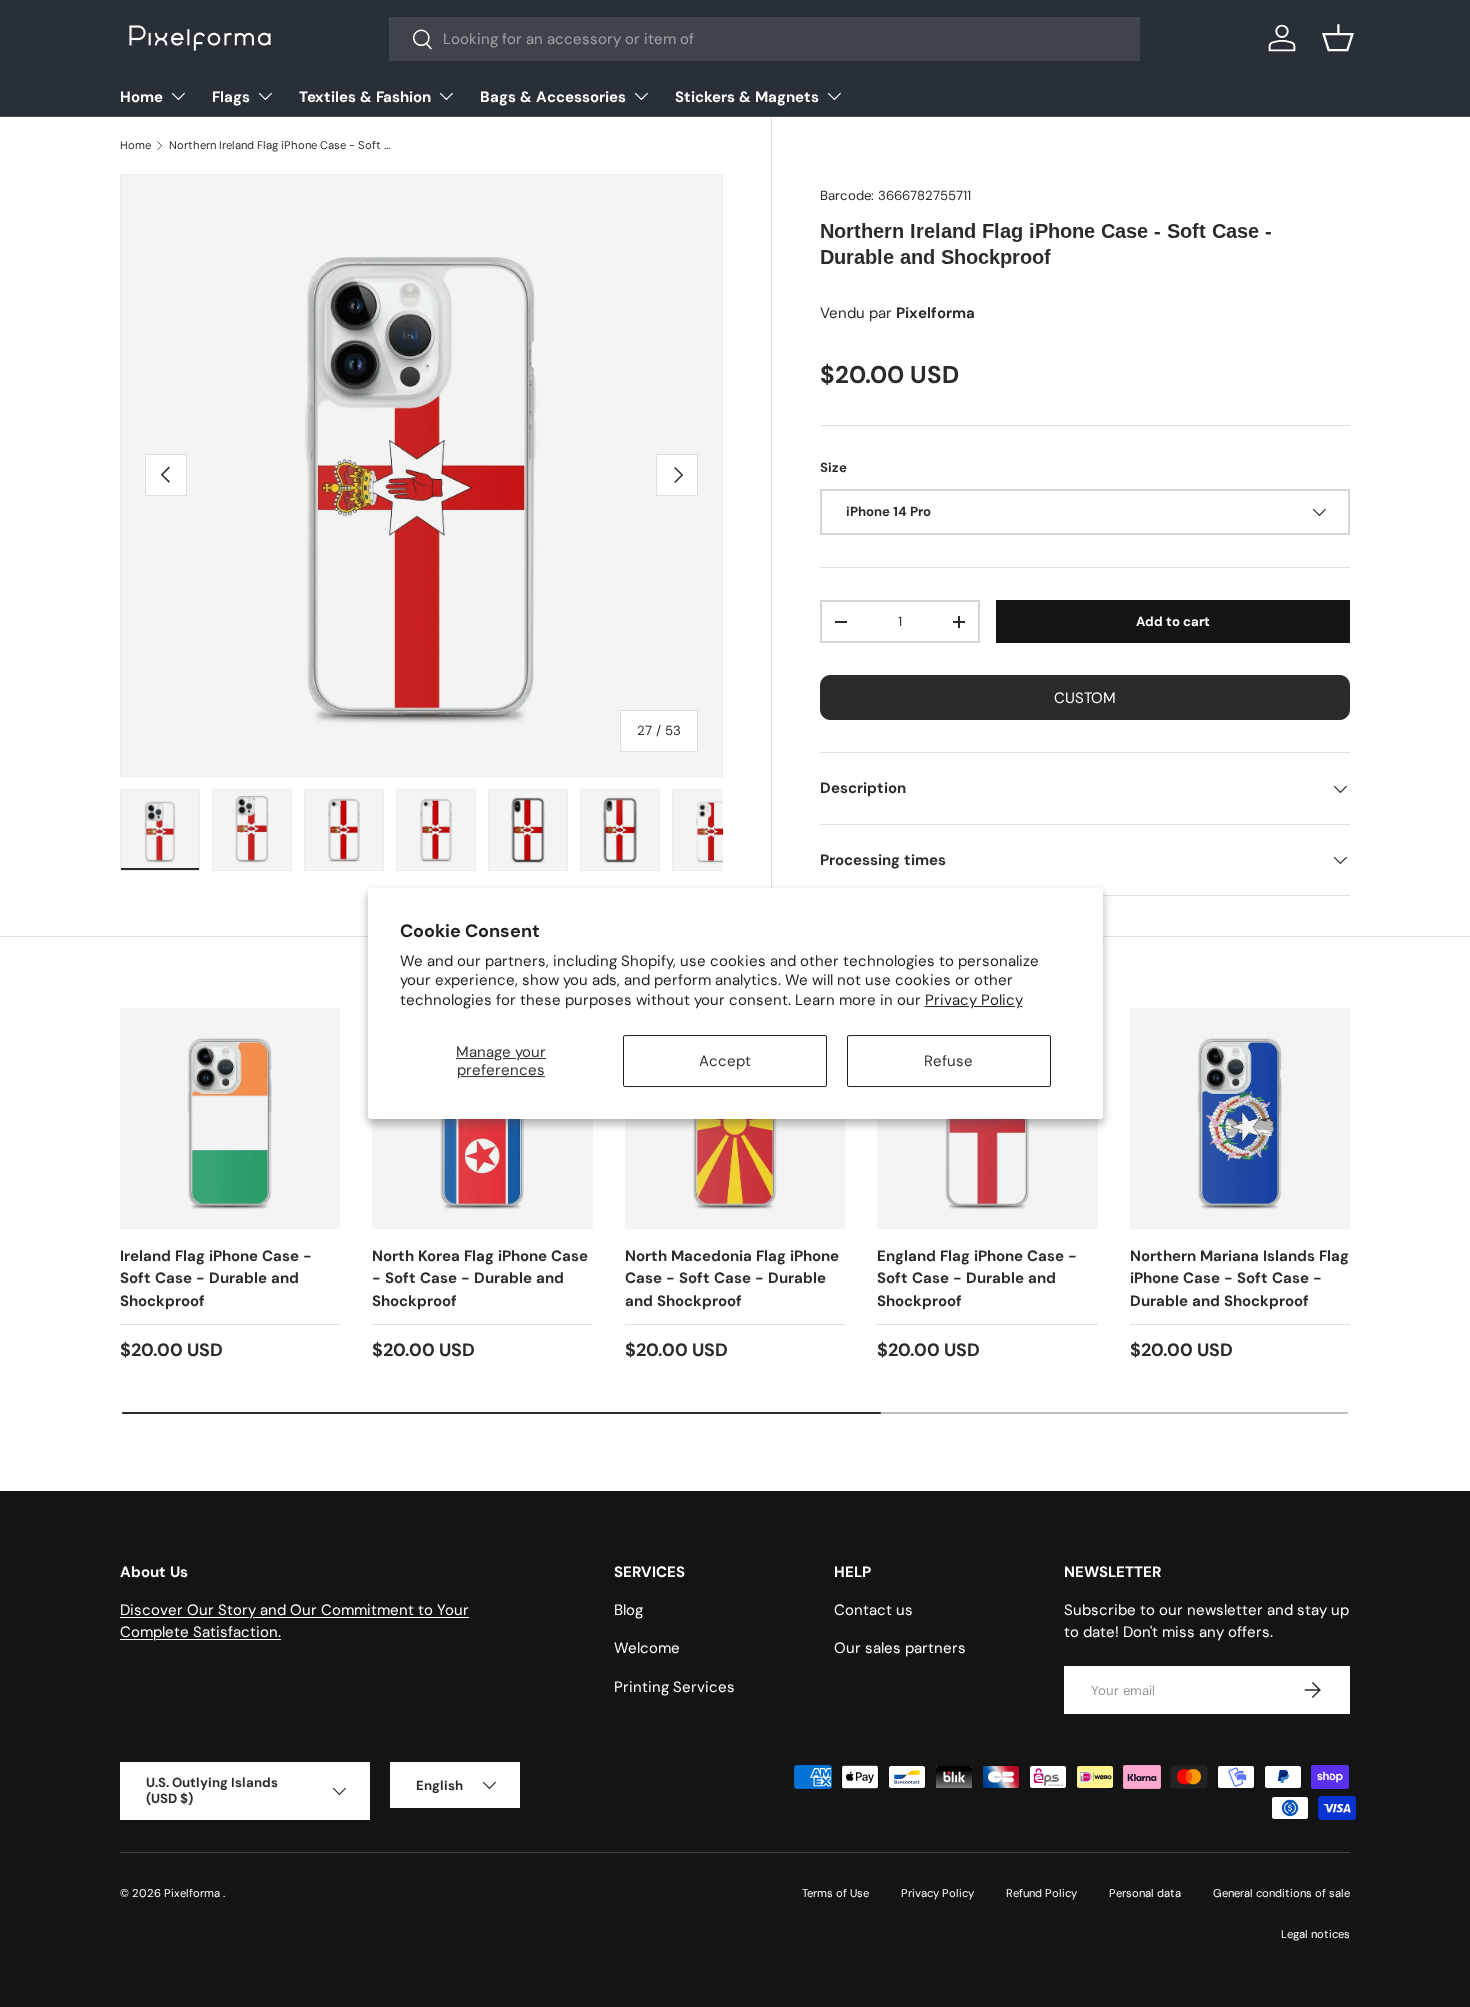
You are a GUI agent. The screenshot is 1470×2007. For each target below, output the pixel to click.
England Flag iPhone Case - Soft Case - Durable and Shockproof (977, 1278)
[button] (1338, 38)
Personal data (1145, 1893)
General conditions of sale (1281, 1893)
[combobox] (764, 39)
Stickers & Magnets (747, 97)
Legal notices (1315, 1934)
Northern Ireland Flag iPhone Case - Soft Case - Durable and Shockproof (281, 145)
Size (833, 467)
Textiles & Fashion (365, 97)
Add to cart (1173, 621)
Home (141, 97)
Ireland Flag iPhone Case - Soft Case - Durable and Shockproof (216, 1278)
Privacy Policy (974, 1000)
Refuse (948, 1061)
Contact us (873, 1610)
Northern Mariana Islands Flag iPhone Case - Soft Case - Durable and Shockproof (1239, 1278)
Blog (628, 1610)
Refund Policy (1041, 1893)
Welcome (647, 1648)
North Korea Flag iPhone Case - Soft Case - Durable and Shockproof (480, 1278)
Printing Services (674, 1687)
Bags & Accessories (553, 97)
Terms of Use (835, 1893)
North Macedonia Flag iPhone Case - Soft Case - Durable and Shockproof (732, 1278)
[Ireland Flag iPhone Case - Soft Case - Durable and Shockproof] (230, 1118)
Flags (231, 97)
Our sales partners (900, 1648)
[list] (421, 475)
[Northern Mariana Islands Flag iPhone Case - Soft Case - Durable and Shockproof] (1240, 1118)
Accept (725, 1061)
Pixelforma (193, 1893)
